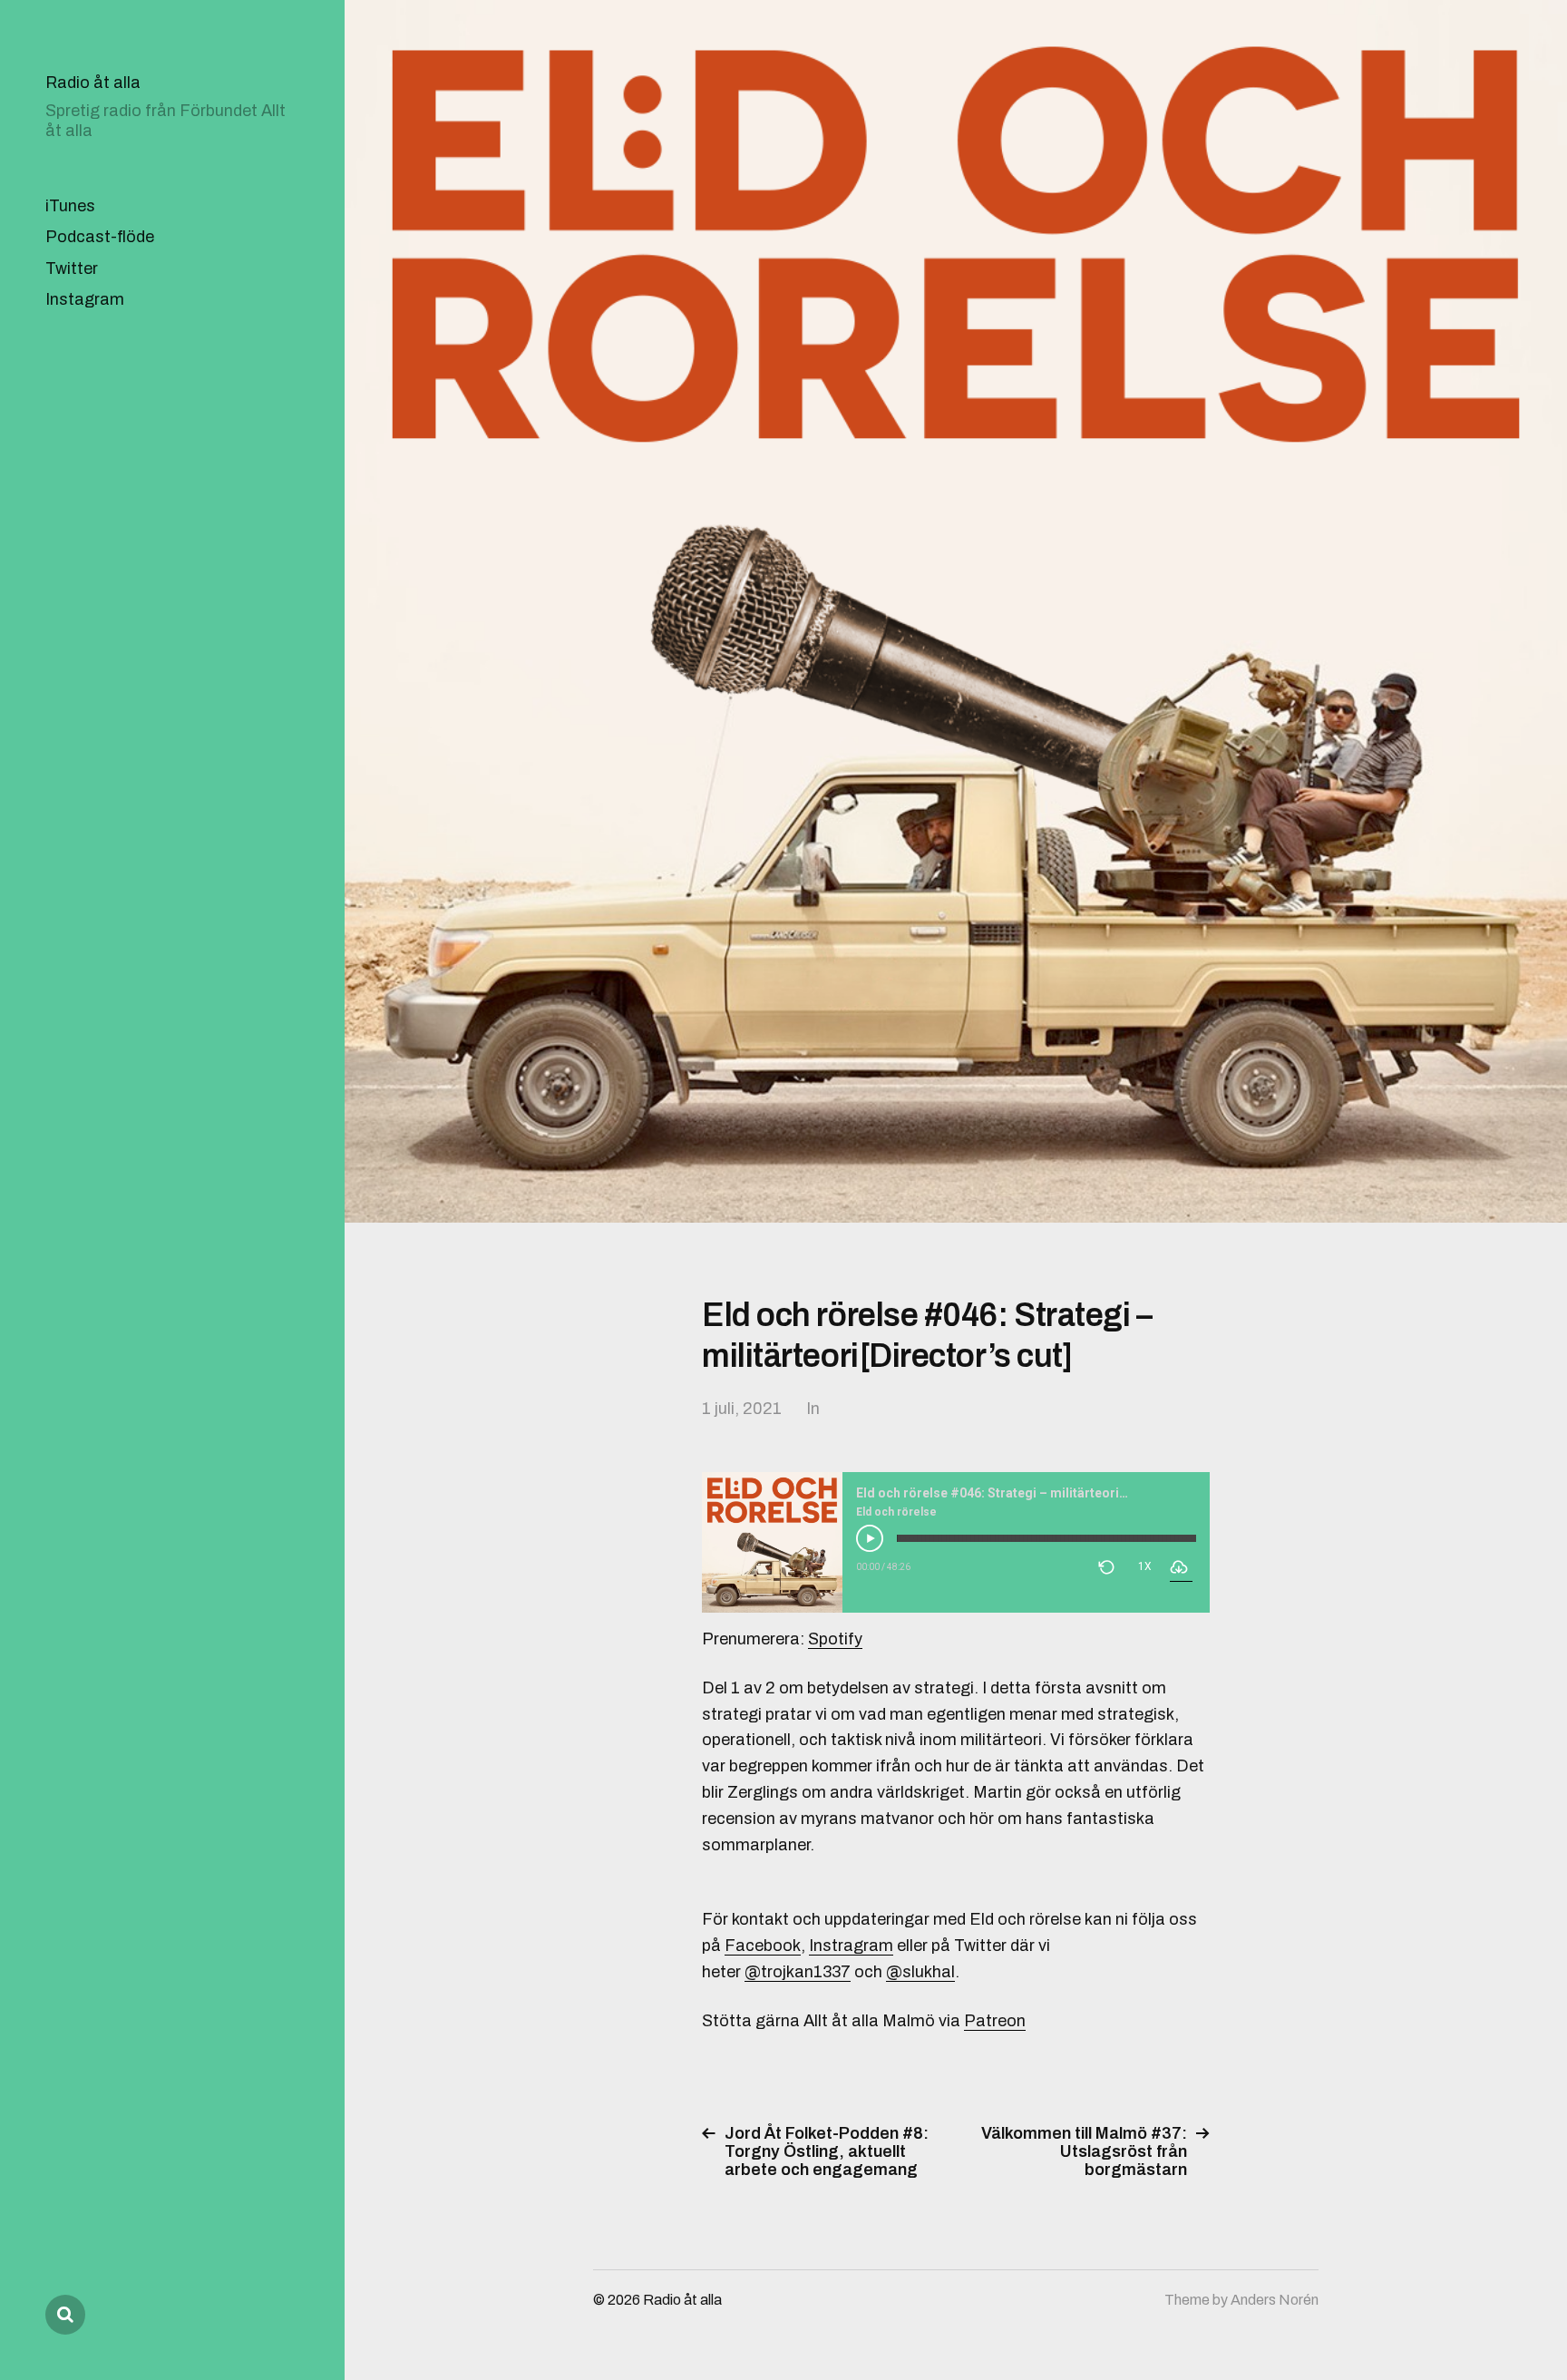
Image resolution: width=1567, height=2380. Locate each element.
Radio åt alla (93, 83)
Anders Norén (1275, 2300)
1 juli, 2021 (742, 1409)
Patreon (995, 2021)
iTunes (70, 206)
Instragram (851, 1946)
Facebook (763, 1946)
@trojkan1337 (798, 1972)
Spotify (835, 1639)
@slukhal (920, 1972)
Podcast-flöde (100, 237)
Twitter (72, 268)
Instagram (85, 299)
